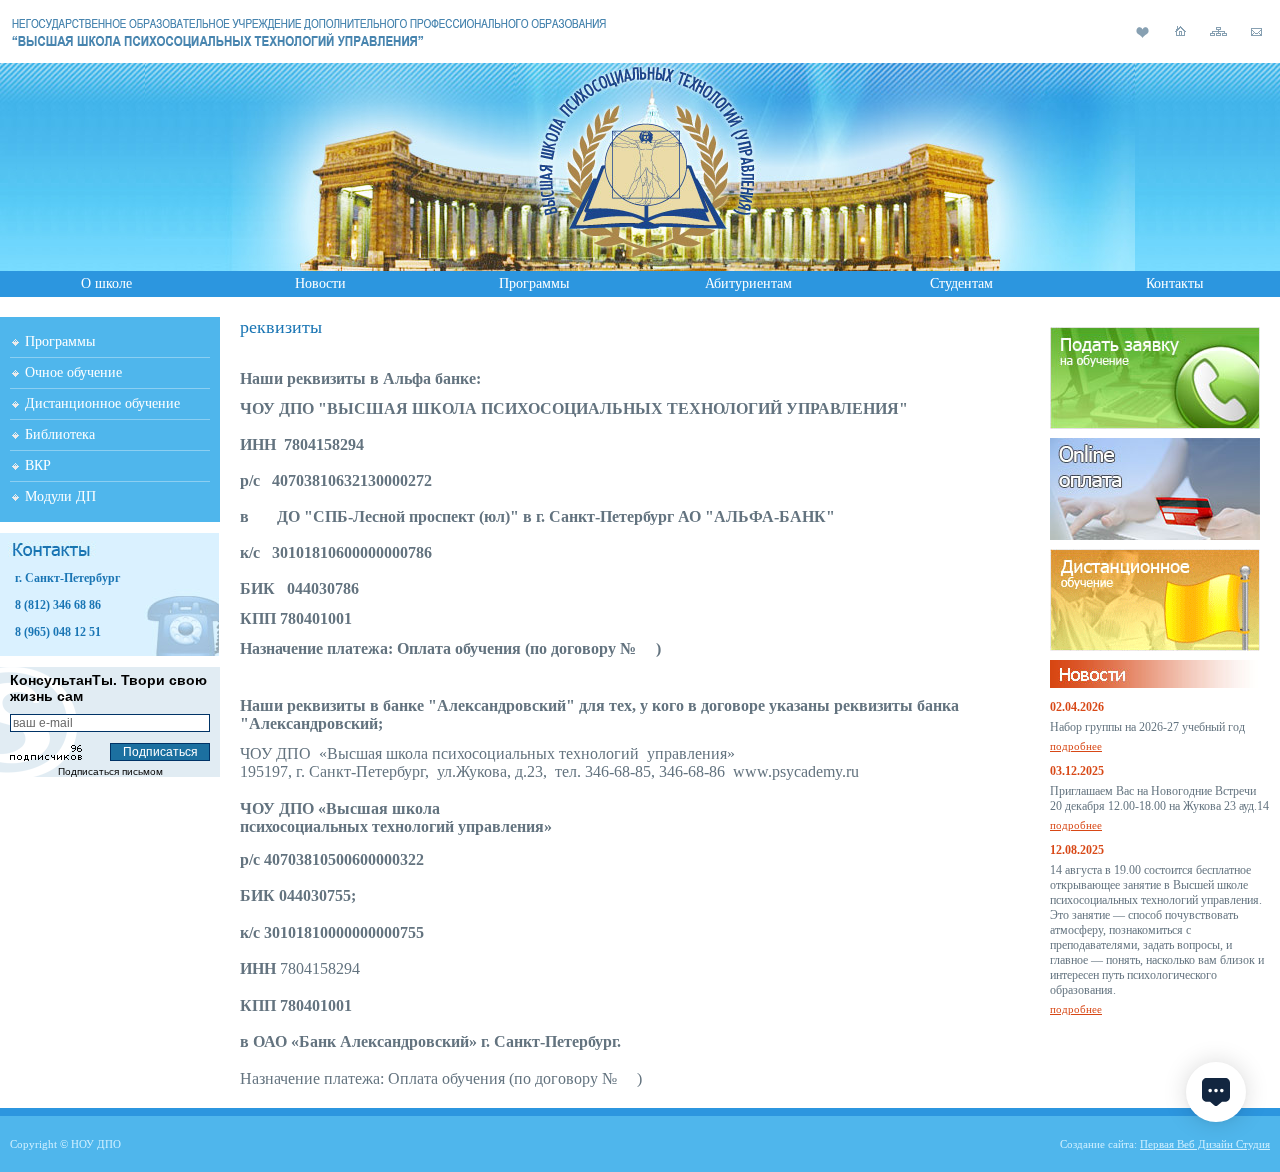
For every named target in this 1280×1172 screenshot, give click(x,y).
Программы (534, 283)
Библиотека (60, 434)
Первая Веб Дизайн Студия (1205, 1144)
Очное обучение (73, 372)
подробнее (1076, 746)
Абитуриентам (748, 283)
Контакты (1174, 283)
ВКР (38, 465)
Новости (320, 283)
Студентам (961, 283)
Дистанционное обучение (102, 403)
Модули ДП (60, 496)
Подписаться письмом (110, 771)
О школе (106, 283)
